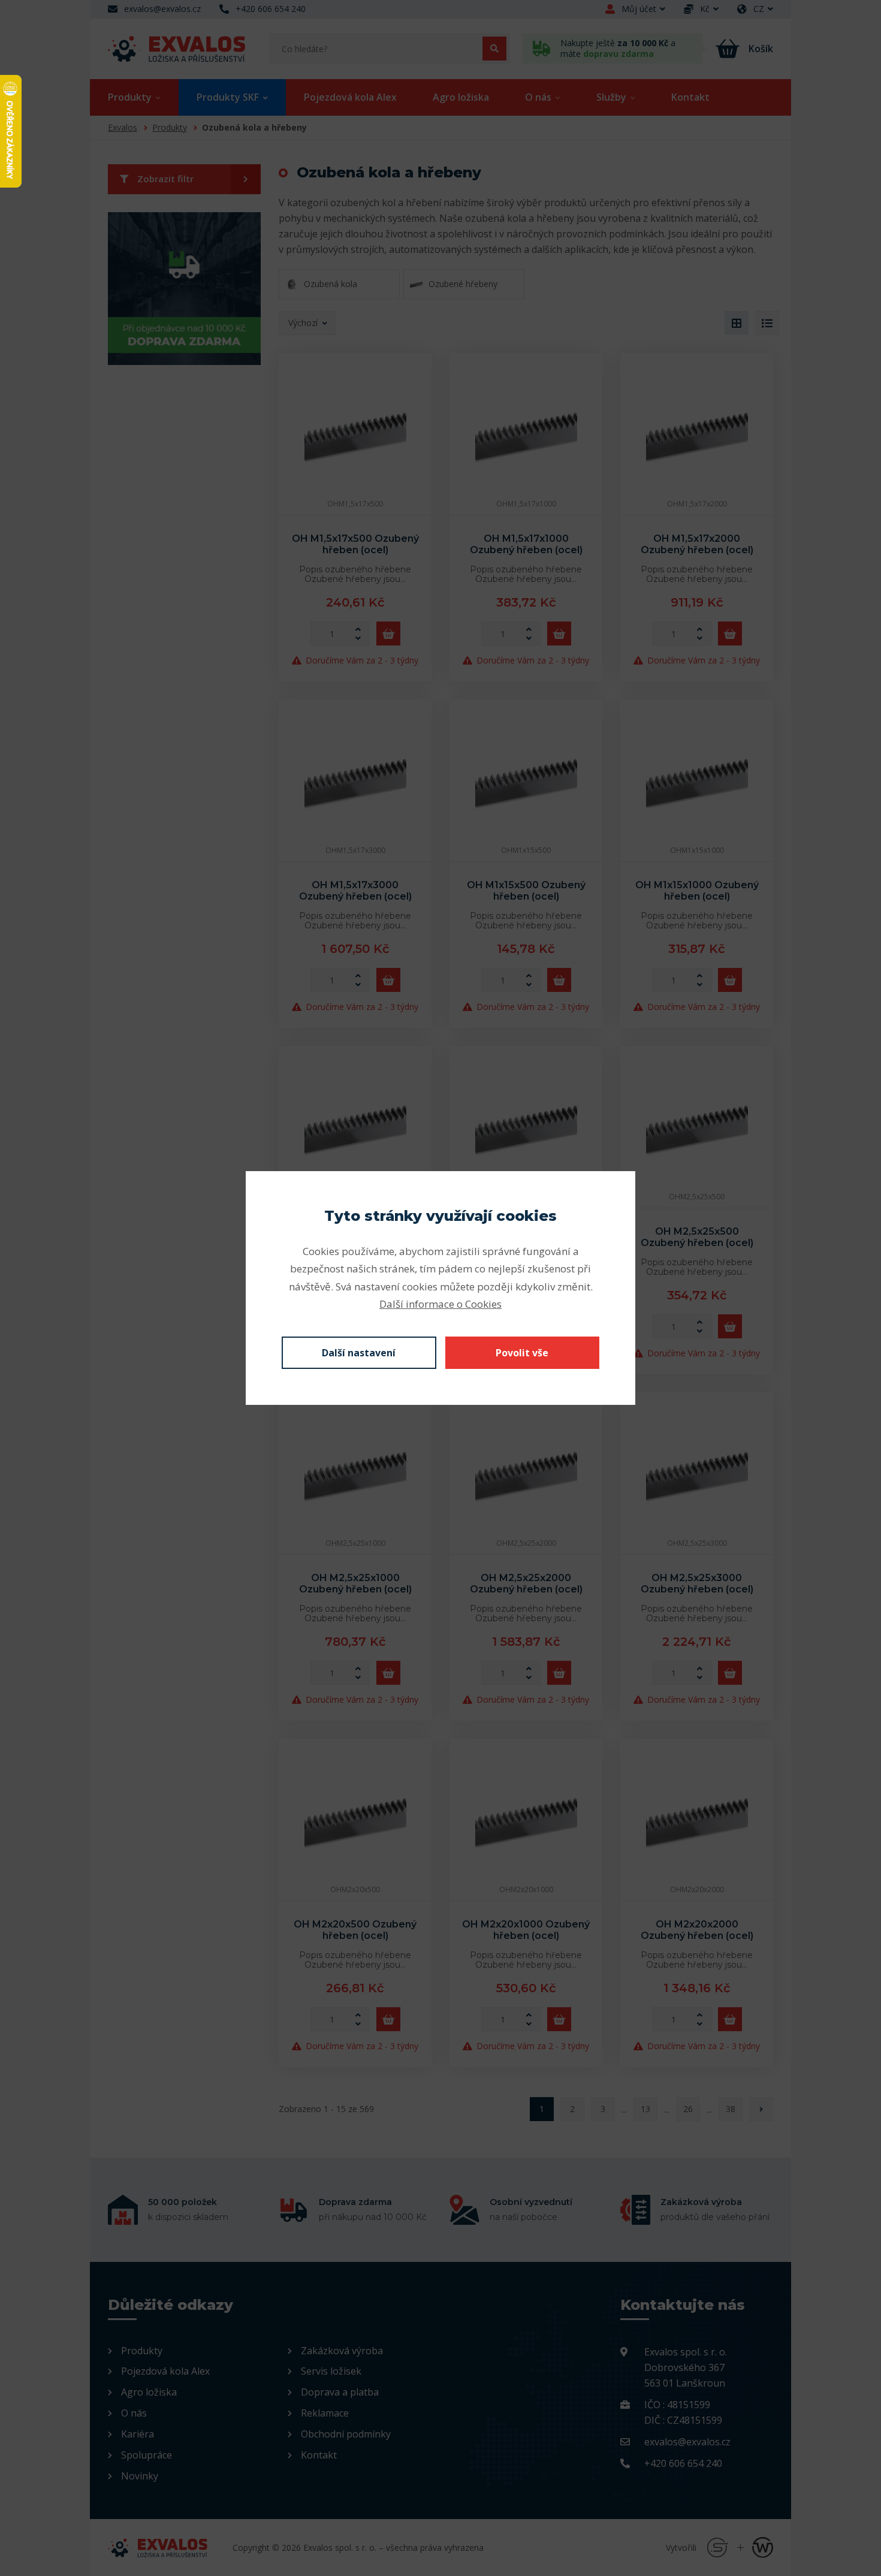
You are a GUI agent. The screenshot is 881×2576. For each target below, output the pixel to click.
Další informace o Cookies (441, 1304)
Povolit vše (522, 1353)
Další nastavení (359, 1353)
